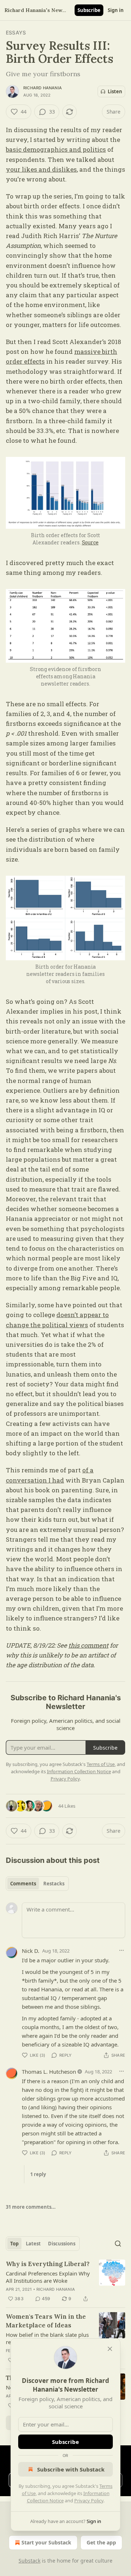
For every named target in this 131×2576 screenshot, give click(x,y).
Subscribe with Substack (71, 2469)
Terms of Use (101, 1764)
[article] (65, 2281)
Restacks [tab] (54, 1884)
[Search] (118, 2244)
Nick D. (31, 1951)
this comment (88, 1645)
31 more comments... (31, 2207)
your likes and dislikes (41, 169)
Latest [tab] (33, 2244)
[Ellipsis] (122, 1950)
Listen (115, 91)
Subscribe (89, 10)
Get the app (101, 2542)
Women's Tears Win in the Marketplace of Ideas (46, 2321)
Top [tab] (14, 2244)
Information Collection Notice (79, 1771)
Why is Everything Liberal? (48, 2264)
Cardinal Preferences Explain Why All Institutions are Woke (48, 2277)
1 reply (38, 2174)
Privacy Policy (89, 2501)
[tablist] (37, 1884)
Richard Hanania (43, 88)
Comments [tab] (23, 1884)
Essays (16, 32)
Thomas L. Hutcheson (49, 2072)
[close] (110, 2349)
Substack (29, 2561)
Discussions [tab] (62, 2244)
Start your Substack (46, 2542)
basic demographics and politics (56, 149)
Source (90, 542)
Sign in (116, 10)
